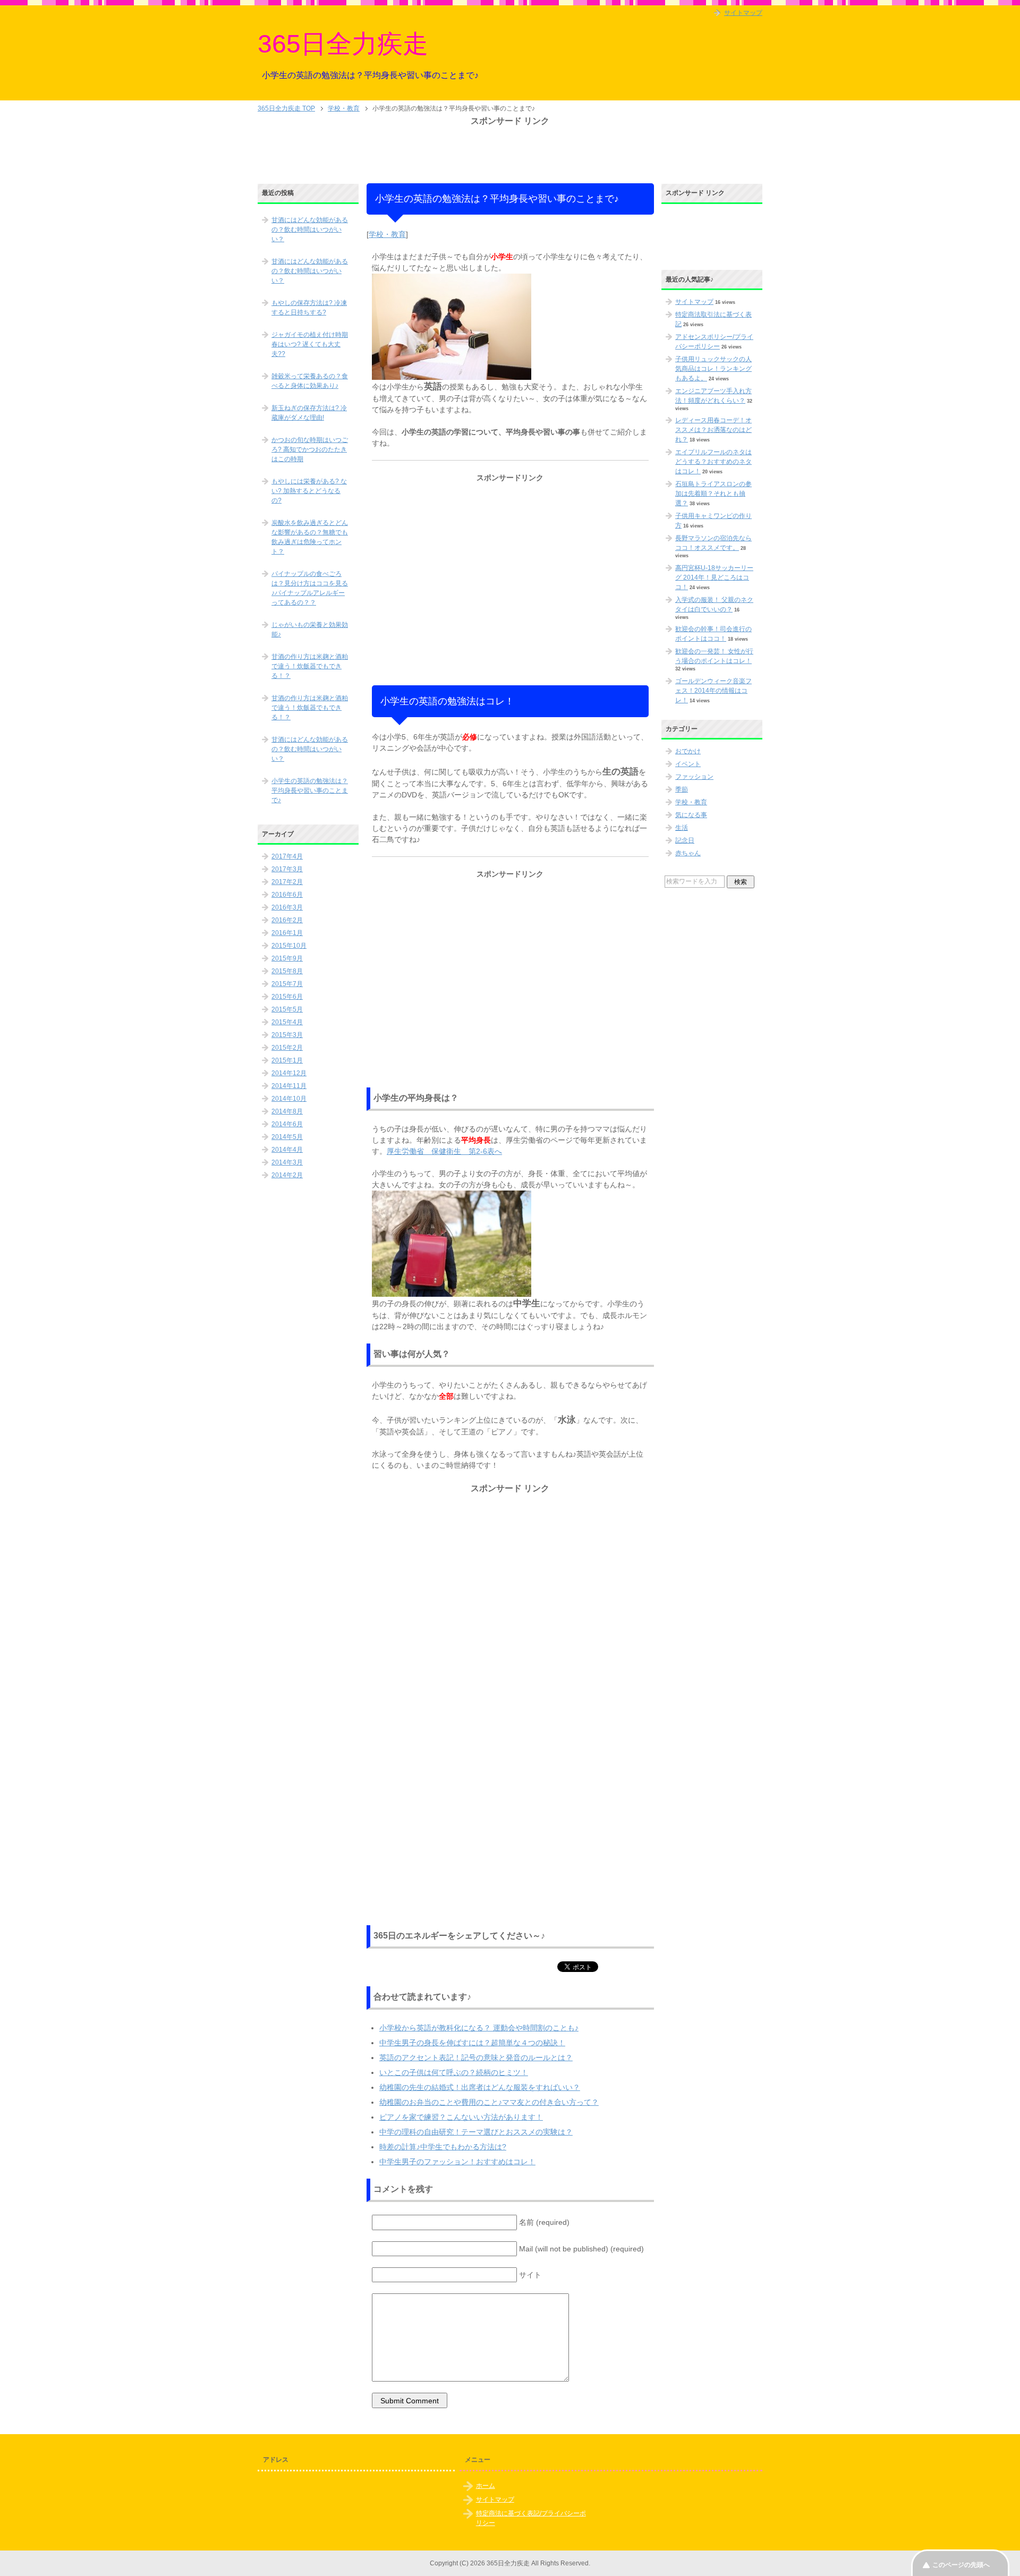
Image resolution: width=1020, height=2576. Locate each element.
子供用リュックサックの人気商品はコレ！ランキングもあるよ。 (713, 369)
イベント (688, 764)
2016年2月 (287, 920)
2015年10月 (289, 946)
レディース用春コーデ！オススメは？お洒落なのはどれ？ (713, 430)
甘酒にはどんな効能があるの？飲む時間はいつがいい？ (310, 229)
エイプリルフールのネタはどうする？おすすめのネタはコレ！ (713, 462)
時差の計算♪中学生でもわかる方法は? (443, 2147)
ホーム (486, 2486)
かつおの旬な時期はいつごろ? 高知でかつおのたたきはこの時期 (310, 449)
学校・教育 (387, 234)
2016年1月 (287, 933)
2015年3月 (287, 1035)
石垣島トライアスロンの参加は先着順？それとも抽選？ (713, 494)
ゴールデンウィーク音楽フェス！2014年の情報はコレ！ (713, 691)
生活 (682, 828)
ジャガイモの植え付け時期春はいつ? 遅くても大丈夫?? (310, 344)
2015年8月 (287, 971)
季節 (682, 789)
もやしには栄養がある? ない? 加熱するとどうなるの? (309, 491)
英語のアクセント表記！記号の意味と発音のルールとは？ (476, 2058)
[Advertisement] (510, 151)
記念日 (685, 840)
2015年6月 (287, 997)
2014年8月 (287, 1111)
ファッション (694, 777)
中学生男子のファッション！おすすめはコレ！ (457, 2162)
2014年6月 (287, 1124)
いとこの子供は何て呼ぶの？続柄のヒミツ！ (454, 2072)
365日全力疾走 (343, 44)
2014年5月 (287, 1137)
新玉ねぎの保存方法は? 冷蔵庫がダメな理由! (309, 413)
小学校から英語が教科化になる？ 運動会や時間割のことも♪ (479, 2028)
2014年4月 (287, 1150)
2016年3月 (287, 907)
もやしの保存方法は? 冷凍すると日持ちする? (309, 308)
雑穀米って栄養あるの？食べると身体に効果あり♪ (310, 381)
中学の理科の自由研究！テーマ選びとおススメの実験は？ (476, 2132)
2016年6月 (287, 895)
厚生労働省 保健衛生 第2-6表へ (444, 1151)
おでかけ (688, 751)
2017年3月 (287, 869)
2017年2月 (287, 882)
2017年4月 (287, 856)
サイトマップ (694, 302)
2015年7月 (287, 984)
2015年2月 (287, 1048)
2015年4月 (287, 1022)
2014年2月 (287, 1175)
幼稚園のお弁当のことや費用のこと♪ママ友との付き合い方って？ (489, 2102)
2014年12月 (289, 1073)
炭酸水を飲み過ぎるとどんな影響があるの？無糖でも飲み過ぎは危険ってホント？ (310, 537)
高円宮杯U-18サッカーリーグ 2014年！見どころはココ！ (714, 577)
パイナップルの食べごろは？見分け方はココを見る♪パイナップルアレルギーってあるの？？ (310, 588)
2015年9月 (287, 958)
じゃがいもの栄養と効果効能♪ (310, 630)
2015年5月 (287, 1009)
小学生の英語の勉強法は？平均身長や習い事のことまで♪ (310, 790)
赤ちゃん (688, 853)
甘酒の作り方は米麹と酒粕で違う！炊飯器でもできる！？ (310, 666)
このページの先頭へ (961, 2565)
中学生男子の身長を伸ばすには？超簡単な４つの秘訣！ (472, 2043)
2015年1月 (287, 1060)
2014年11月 (289, 1086)
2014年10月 (289, 1099)
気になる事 (691, 815)
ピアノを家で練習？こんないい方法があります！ (461, 2117)
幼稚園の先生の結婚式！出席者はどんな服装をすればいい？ (480, 2087)
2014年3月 (287, 1162)
